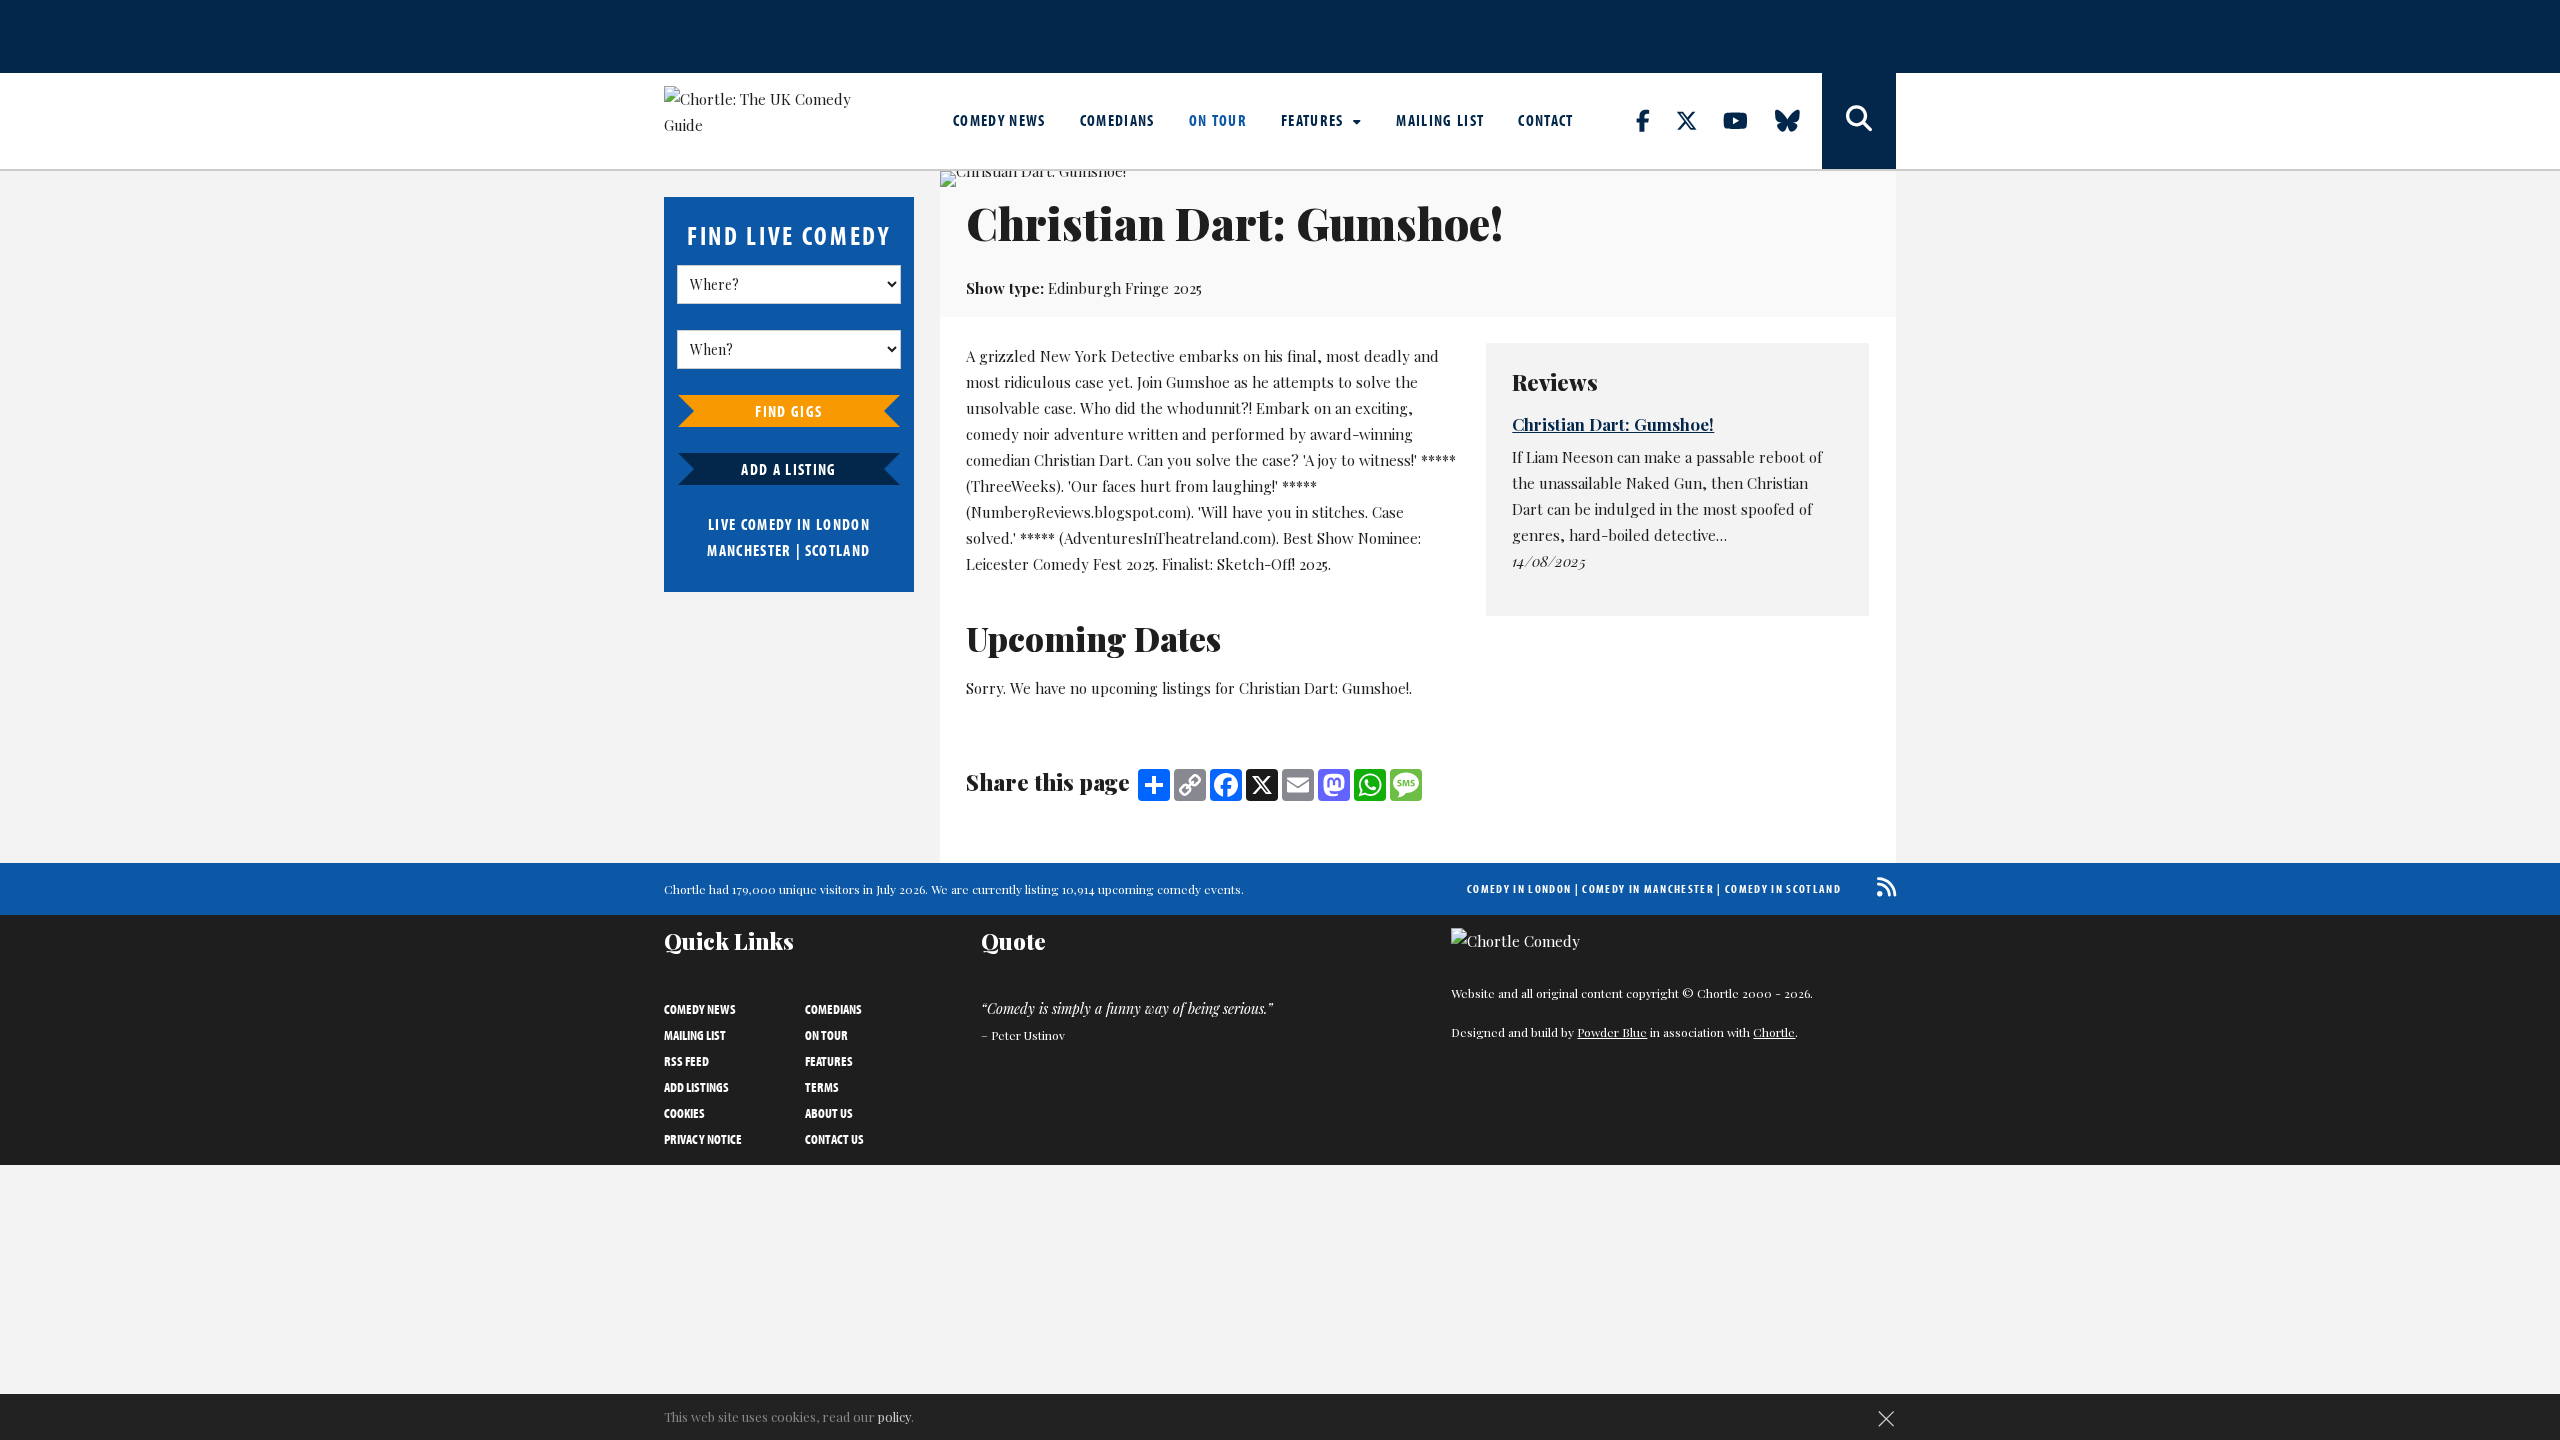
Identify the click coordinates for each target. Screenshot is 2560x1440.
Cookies (684, 1113)
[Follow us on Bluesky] (1799, 120)
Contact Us (834, 1139)
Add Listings (696, 1087)
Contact (1545, 120)
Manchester (749, 550)
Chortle (1774, 1032)
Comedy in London (1519, 888)
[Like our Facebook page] (1654, 120)
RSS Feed (686, 1061)
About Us (829, 1113)
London (843, 524)
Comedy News (999, 120)
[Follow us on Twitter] (1698, 120)
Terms (822, 1087)
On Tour (1218, 120)
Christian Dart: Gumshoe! (1613, 424)
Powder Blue (1612, 1032)
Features (1314, 120)
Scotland (838, 550)
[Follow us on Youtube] (1747, 120)
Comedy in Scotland (1783, 888)
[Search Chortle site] (1859, 121)
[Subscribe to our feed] (1881, 886)
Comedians (1117, 120)
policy (894, 1416)
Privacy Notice (703, 1139)
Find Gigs (788, 411)
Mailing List (1440, 120)
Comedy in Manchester (1648, 888)
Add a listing (788, 469)
